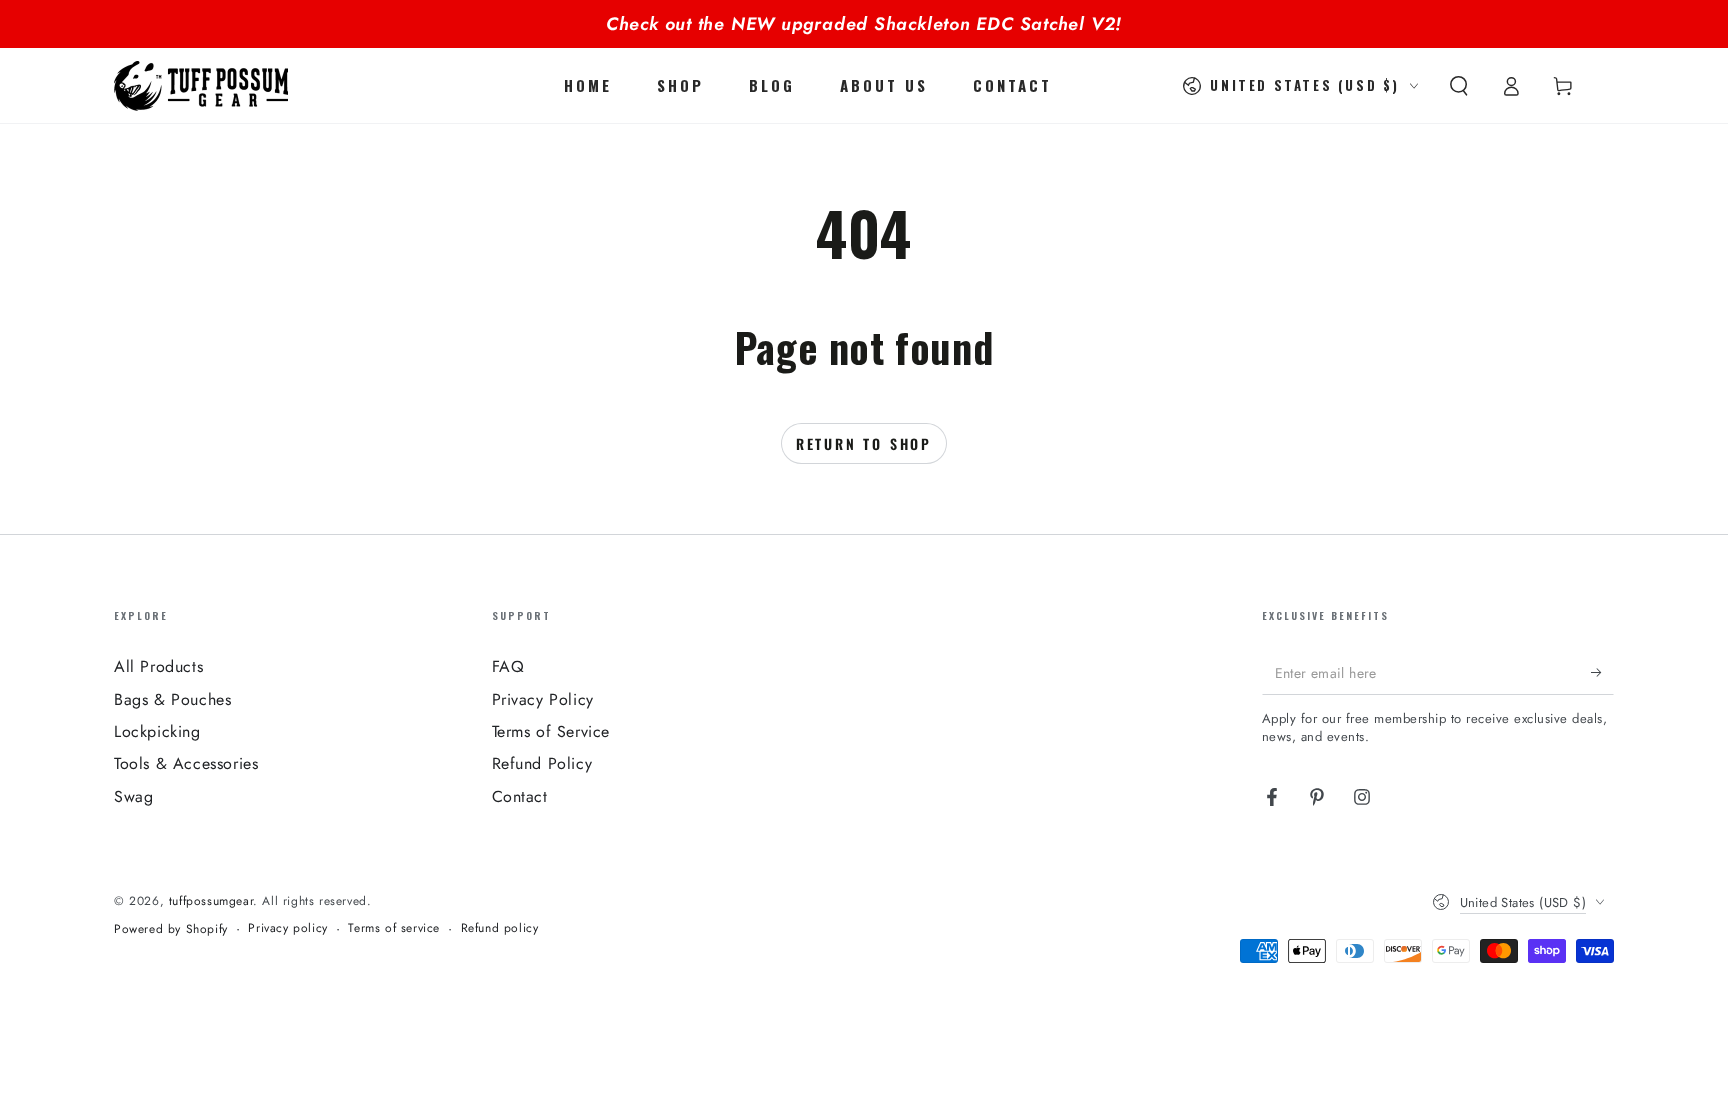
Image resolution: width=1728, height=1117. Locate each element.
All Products (158, 666)
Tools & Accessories (186, 763)
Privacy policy (287, 928)
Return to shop (864, 443)
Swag (133, 796)
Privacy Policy (543, 699)
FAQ (508, 666)
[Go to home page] (201, 86)
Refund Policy (542, 763)
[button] (1459, 86)
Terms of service (394, 928)
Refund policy (500, 928)
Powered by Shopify (171, 929)
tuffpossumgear (211, 901)
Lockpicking (157, 731)
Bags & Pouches (172, 699)
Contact (520, 796)
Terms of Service (551, 731)
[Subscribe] (1590, 672)
